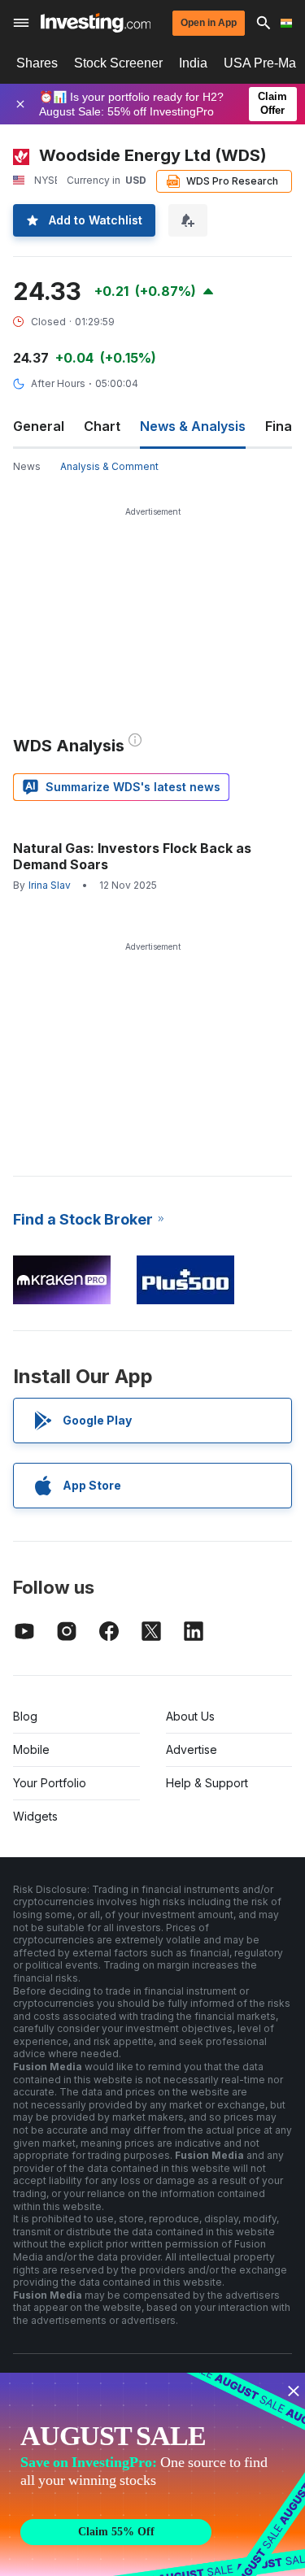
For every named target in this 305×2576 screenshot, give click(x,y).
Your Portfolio (50, 1783)
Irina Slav (50, 885)
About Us (190, 1716)
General (39, 426)
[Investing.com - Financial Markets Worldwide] (96, 23)
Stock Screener (118, 63)
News (27, 466)
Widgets (35, 1816)
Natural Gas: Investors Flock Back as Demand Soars (132, 856)
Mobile (31, 1749)
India (193, 63)
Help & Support (207, 1783)
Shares (37, 63)
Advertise (192, 1749)
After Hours (58, 383)
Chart (102, 426)
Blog (25, 1716)
